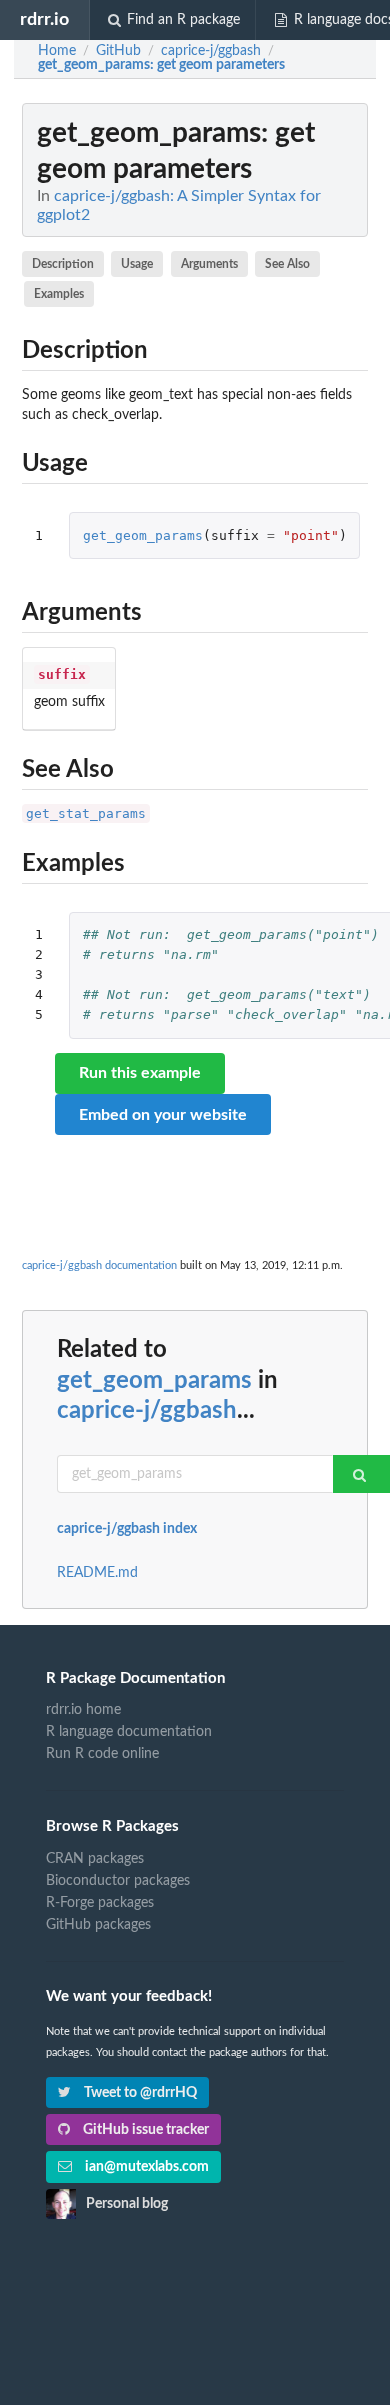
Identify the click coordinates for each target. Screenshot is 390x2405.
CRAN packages (95, 1859)
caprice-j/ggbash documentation (99, 1265)
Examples (59, 294)
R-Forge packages (100, 1903)
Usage (137, 264)
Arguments (209, 264)
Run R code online (102, 1754)
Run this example (140, 1073)
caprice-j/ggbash (147, 1411)
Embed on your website (163, 1115)
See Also (287, 264)
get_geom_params (143, 535)
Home (57, 51)
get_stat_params (86, 813)
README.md (97, 1573)
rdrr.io (44, 19)
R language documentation (129, 1732)
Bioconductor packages (118, 1881)
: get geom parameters (161, 65)
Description (63, 264)
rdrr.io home (83, 1710)
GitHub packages (98, 1925)
